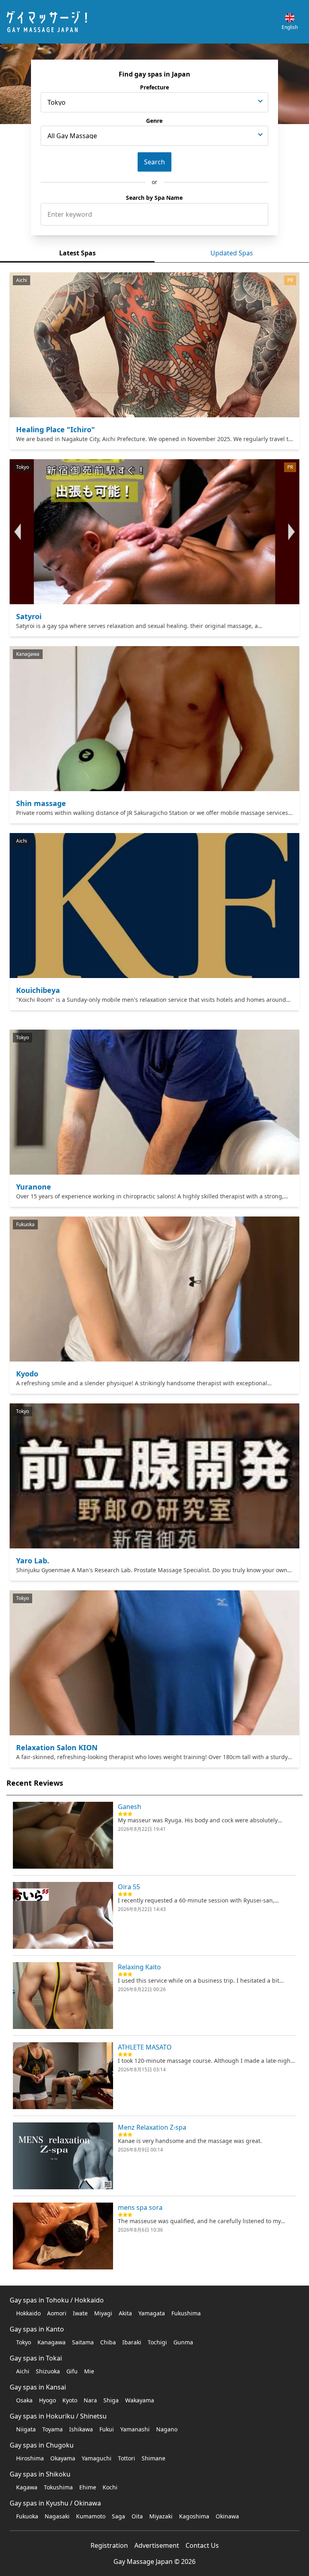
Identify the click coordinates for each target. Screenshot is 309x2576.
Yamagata (152, 2313)
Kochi (110, 2487)
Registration (109, 2545)
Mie (89, 2371)
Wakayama (140, 2400)
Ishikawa (81, 2429)
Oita (137, 2516)
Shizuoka (48, 2371)
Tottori (127, 2458)
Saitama (83, 2342)
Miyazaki (161, 2516)
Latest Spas (77, 253)
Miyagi (103, 2313)
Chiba (108, 2342)
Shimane (153, 2458)
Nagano (167, 2429)
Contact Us (202, 2545)
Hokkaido (28, 2313)
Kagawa (27, 2487)
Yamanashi (135, 2429)
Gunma (183, 2342)
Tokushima (58, 2487)
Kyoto (70, 2400)
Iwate (80, 2313)
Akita (125, 2313)
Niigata (26, 2429)
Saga (118, 2516)
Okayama (63, 2458)
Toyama (53, 2429)
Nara (90, 2400)
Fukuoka (27, 2516)
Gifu (72, 2371)
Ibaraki (132, 2342)
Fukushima (186, 2313)
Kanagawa (51, 2342)
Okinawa (227, 2516)
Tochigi (157, 2342)
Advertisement (157, 2545)
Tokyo (24, 2342)
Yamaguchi (97, 2458)
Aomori (57, 2313)
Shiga (111, 2400)
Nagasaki (57, 2516)
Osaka (24, 2400)
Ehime (88, 2487)
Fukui (107, 2429)
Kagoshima (194, 2516)
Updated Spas (232, 253)
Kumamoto (91, 2516)
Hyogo (47, 2400)
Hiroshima (30, 2458)
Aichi (23, 2371)
